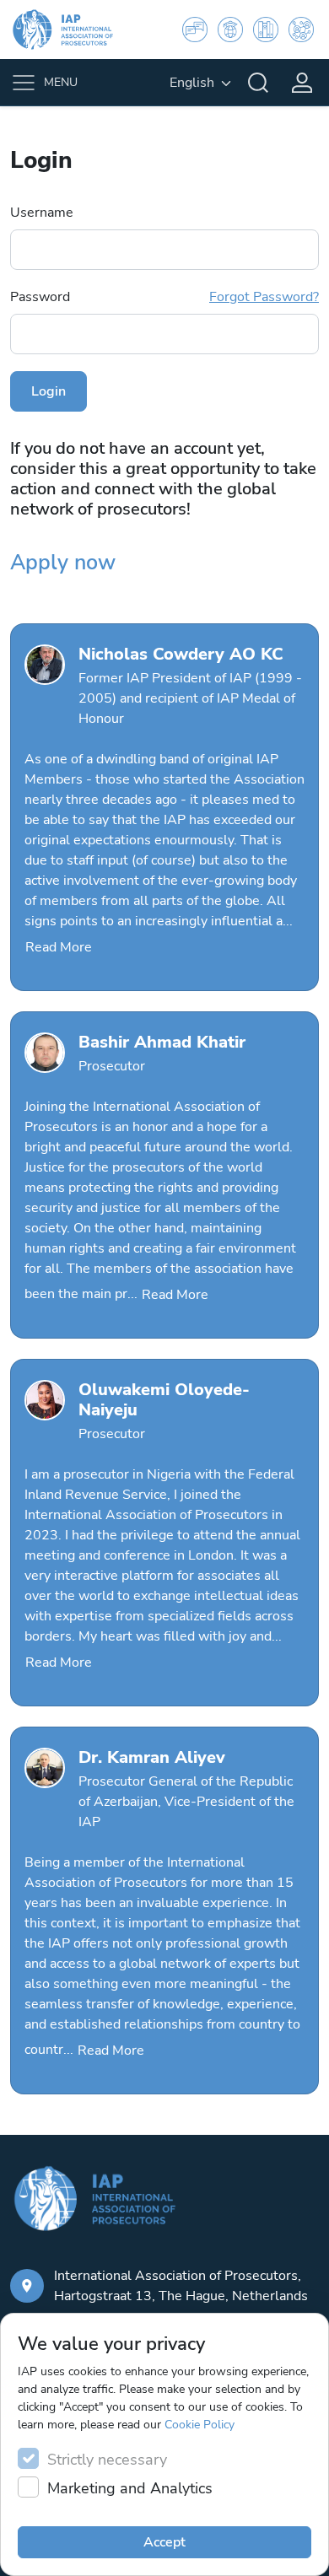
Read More (59, 947)
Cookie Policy (200, 2425)
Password (164, 297)
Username (42, 213)
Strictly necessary (107, 2460)
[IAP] (73, 30)
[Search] (258, 83)
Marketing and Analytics (130, 2488)
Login (49, 391)
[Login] (302, 83)
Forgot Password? (264, 297)
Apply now (63, 563)
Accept (164, 2542)
